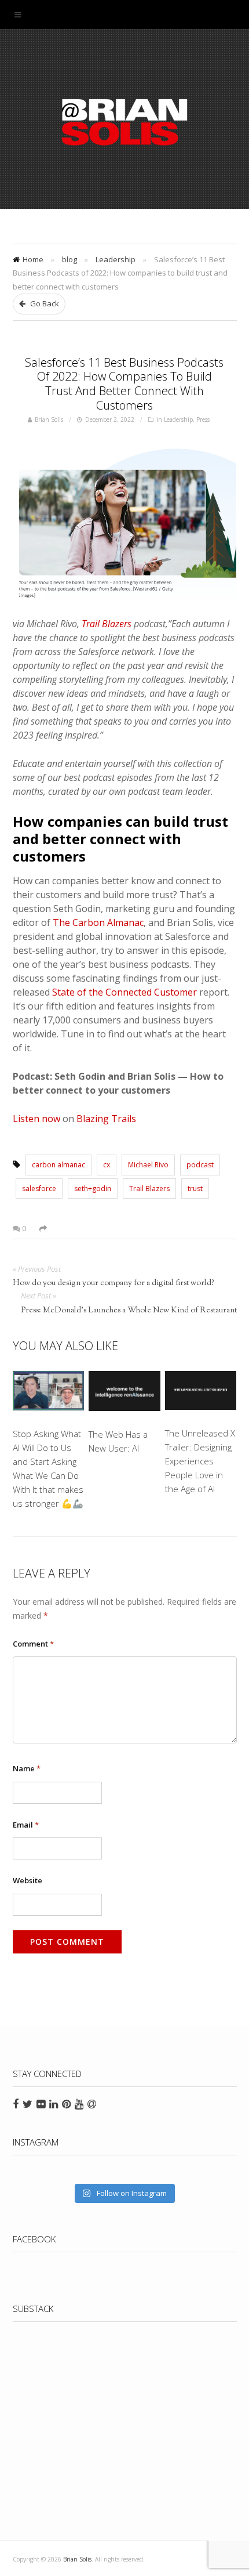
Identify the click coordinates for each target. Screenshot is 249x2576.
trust (195, 1188)
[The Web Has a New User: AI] (124, 1393)
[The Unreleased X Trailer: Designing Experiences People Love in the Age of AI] (201, 1393)
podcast (200, 1165)
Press (203, 419)
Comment (33, 1644)
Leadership (116, 259)
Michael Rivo (148, 1165)
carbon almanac (58, 1165)
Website (28, 1880)
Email (26, 1825)
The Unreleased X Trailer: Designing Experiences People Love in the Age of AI (200, 1461)
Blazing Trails (106, 1119)
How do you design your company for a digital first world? (113, 1283)
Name (27, 1768)
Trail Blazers (107, 624)
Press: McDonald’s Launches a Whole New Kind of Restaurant (129, 1311)
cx (107, 1165)
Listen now (36, 1119)
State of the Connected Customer (124, 992)
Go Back (44, 303)
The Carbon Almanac (98, 922)
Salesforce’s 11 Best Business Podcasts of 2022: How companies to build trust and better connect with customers (124, 384)
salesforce (39, 1188)
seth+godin (93, 1188)
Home (33, 259)
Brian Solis (124, 122)
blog (69, 259)
